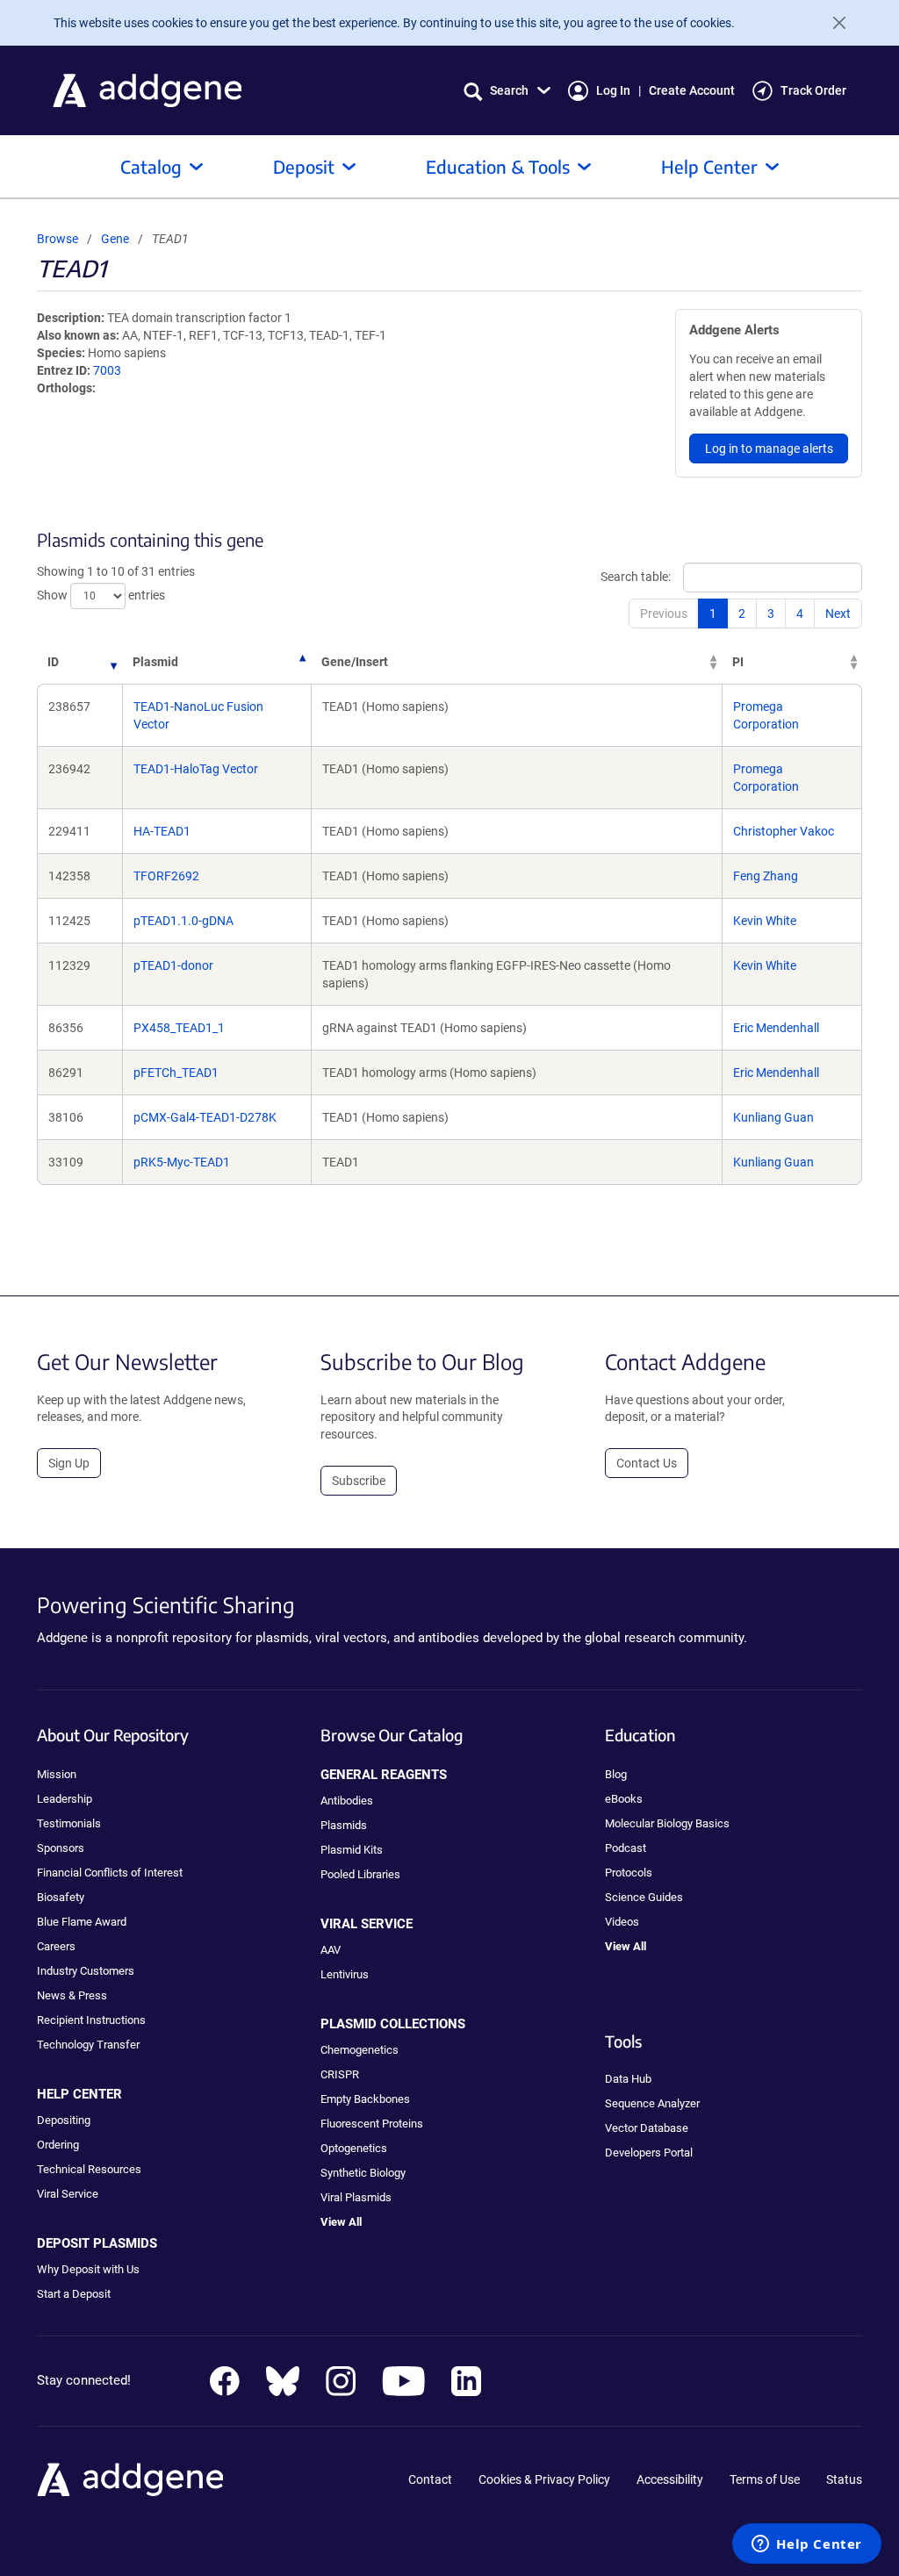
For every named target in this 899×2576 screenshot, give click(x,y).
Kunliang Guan (773, 1117)
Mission (57, 1774)
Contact (430, 2479)
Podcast (626, 1848)
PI (738, 662)
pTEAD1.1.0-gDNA (183, 921)
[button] (507, 91)
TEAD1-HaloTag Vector (196, 769)
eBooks (624, 1799)
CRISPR (340, 2074)
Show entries (101, 595)
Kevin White (765, 921)
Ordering (58, 2145)
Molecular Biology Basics (667, 1823)
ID (53, 662)
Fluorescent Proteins (372, 2124)
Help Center (709, 166)
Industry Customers (86, 1971)
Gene (115, 239)
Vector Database (647, 2128)
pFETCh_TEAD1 (176, 1073)
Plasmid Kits (352, 1850)
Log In (613, 90)
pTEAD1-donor (173, 965)
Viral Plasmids (356, 2197)
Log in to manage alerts (769, 448)
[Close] (832, 23)
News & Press (72, 1995)
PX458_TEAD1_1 (179, 1028)
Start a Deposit (74, 2294)
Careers (56, 1946)
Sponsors (61, 1848)
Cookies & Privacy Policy (544, 2479)
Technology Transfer (88, 2045)
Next (838, 614)
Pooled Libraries (360, 1874)
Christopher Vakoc (784, 831)
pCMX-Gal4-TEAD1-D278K (205, 1117)
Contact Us (647, 1463)
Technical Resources (89, 2169)
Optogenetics (354, 2148)
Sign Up (69, 1463)
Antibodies (347, 1801)
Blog (616, 1774)
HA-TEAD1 (162, 831)
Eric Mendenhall (776, 1028)
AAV (331, 1950)
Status (844, 2479)
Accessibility (670, 2479)
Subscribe (359, 1481)
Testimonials (69, 1823)
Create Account (692, 90)
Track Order (813, 90)
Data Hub (628, 2079)
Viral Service (68, 2194)
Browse (58, 239)
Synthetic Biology (363, 2173)
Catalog (151, 166)
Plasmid (155, 662)
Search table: (636, 577)
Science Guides (644, 1897)
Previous (664, 614)
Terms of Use (765, 2479)
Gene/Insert (355, 662)
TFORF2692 (166, 876)
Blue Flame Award (82, 1922)
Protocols (629, 1873)
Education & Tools (498, 166)
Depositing (64, 2120)
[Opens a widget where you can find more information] (807, 2545)
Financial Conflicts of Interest (110, 1873)
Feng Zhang (766, 876)
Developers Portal (649, 2153)
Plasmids (344, 1825)
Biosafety (61, 1897)
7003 (107, 370)
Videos (622, 1922)
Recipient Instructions (91, 2020)
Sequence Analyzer (652, 2103)
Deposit (304, 166)
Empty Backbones (365, 2099)
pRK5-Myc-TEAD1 (182, 1162)
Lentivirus (345, 1974)
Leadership (65, 1799)
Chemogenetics (360, 2050)
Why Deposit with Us (88, 2269)
